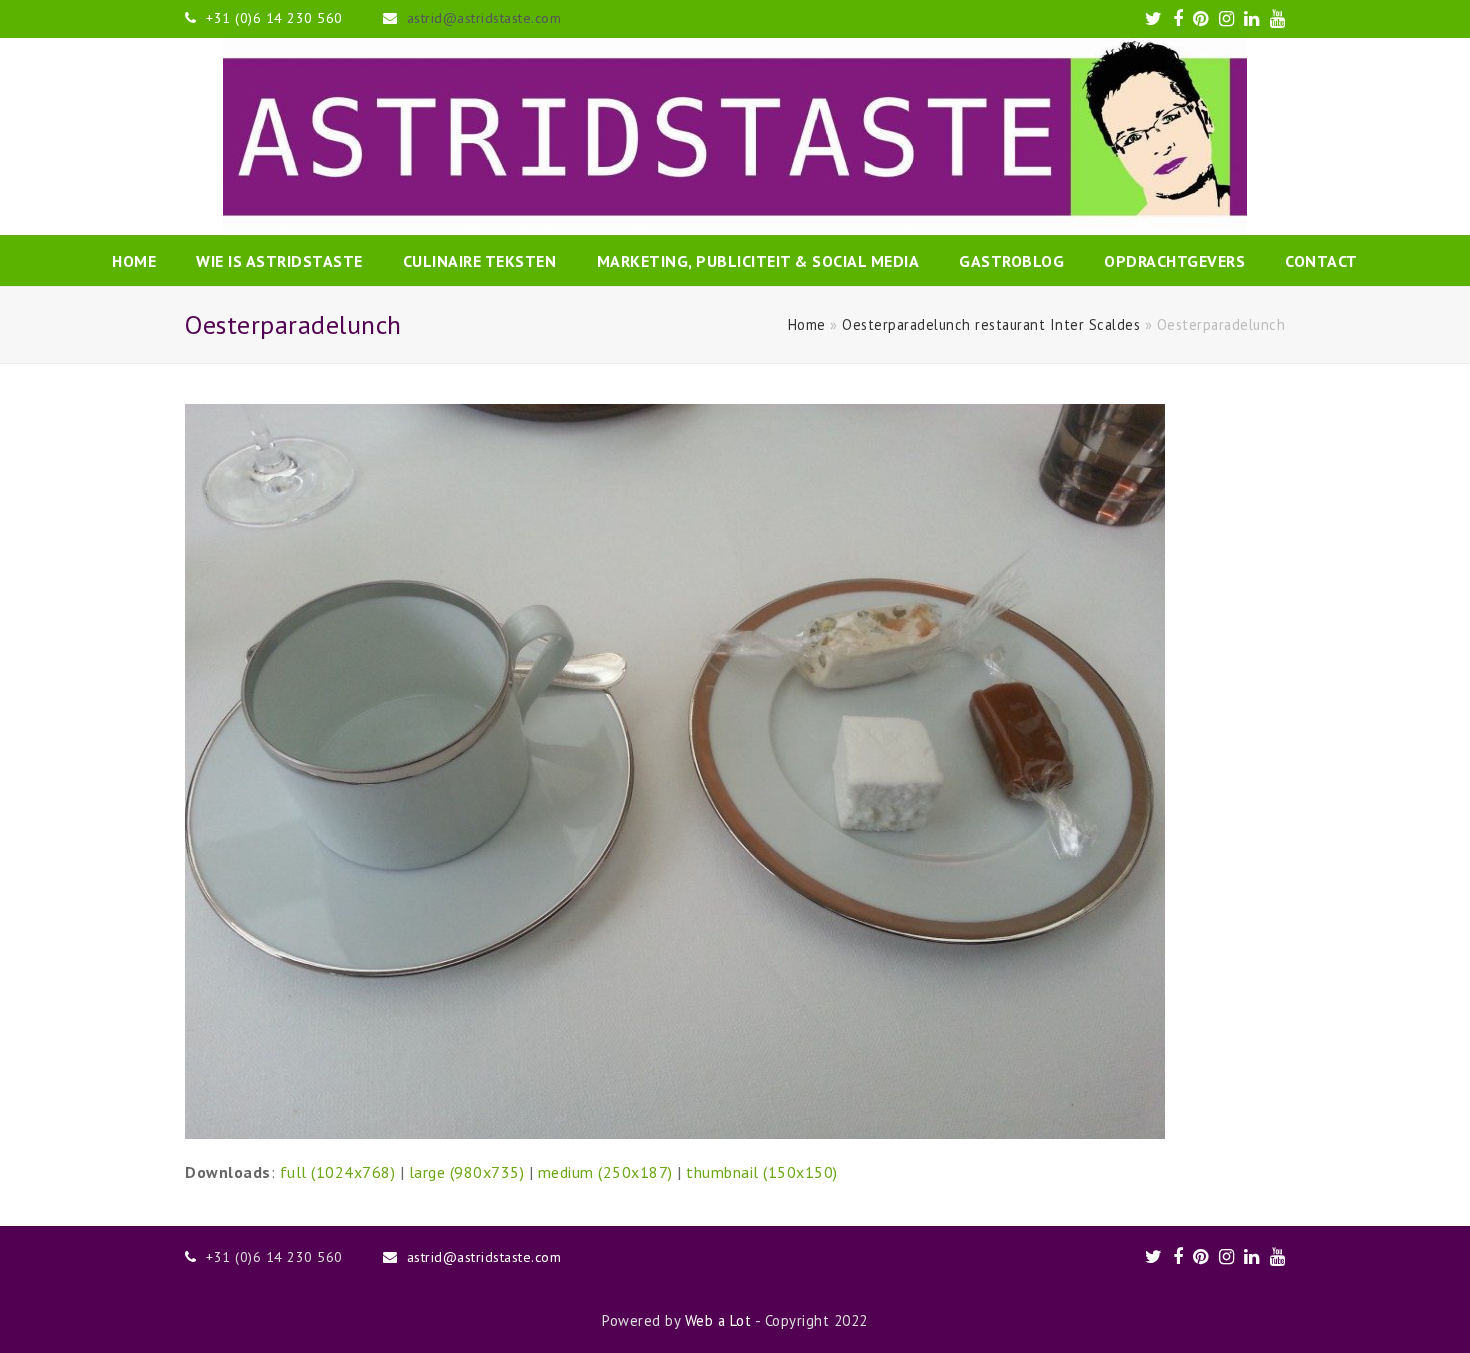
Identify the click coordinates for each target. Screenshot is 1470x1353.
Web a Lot (718, 1320)
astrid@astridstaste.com (484, 18)
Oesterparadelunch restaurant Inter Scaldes (991, 324)
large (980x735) (467, 1172)
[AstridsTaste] (735, 136)
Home (807, 324)
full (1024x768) (338, 1172)
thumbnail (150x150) (762, 1172)
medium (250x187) (605, 1172)
